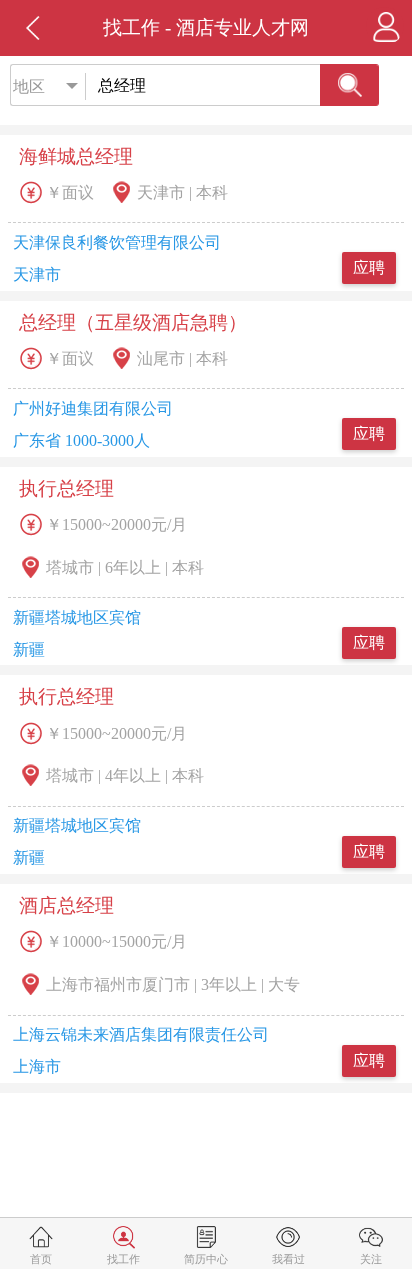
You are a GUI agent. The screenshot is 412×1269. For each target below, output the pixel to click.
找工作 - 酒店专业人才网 (206, 27)
